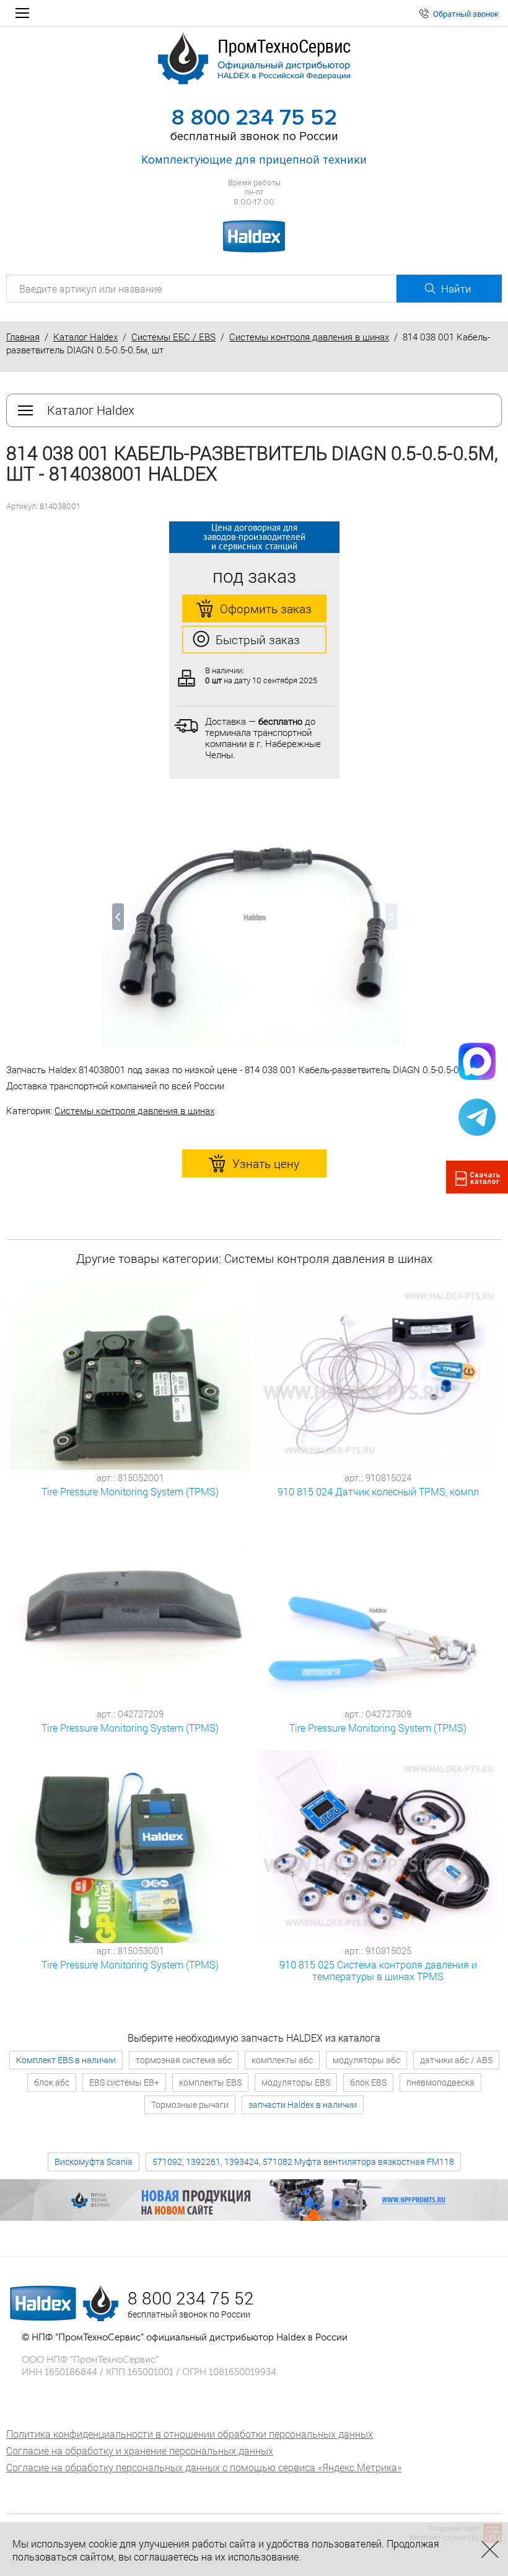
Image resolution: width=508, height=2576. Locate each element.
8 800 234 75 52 (254, 118)
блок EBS (368, 2082)
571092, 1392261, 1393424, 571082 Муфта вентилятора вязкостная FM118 (303, 2162)
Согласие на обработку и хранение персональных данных (140, 2450)
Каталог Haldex (85, 337)
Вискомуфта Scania (94, 2162)
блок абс (52, 2082)
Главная (23, 337)
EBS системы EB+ (124, 2082)
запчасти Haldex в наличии (303, 2105)
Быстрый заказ (258, 640)
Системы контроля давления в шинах (309, 337)
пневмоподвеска (440, 2082)
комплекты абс (282, 2060)
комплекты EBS (210, 2082)
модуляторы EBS (296, 2082)
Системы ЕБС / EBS (173, 337)
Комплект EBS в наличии (66, 2060)
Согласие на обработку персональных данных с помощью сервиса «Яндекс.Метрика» (204, 2467)
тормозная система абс (184, 2060)
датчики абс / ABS (456, 2060)
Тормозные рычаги (190, 2105)
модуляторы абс (366, 2060)
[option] (254, 923)
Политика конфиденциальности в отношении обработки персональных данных (190, 2434)
